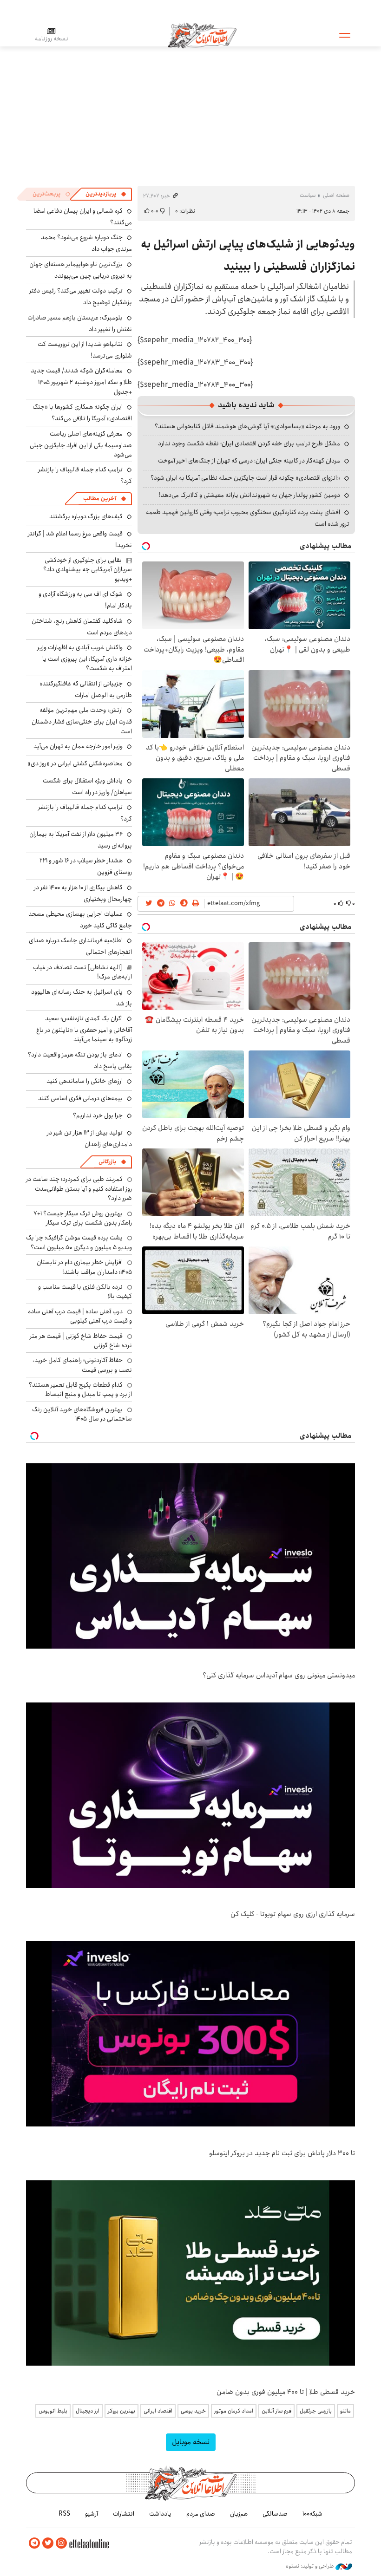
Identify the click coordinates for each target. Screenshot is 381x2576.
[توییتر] (48, 2543)
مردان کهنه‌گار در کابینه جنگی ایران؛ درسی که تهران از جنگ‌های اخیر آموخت (249, 461)
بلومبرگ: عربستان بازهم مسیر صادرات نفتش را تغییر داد (80, 323)
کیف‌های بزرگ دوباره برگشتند (86, 516)
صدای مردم (201, 2514)
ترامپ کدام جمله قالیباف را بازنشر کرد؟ (85, 813)
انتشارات (124, 2514)
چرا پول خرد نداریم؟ (98, 1115)
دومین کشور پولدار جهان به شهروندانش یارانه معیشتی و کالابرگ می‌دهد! (250, 495)
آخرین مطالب (100, 499)
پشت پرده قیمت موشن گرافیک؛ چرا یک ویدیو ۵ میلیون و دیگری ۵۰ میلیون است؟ (79, 1242)
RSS (64, 2514)
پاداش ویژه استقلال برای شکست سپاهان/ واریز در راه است (87, 786)
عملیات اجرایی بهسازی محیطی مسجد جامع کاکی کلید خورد (80, 920)
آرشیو (92, 2514)
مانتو (345, 2411)
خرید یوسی (193, 2411)
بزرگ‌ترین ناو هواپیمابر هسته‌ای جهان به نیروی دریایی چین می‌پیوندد (81, 270)
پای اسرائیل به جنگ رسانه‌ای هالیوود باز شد (82, 998)
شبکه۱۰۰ (312, 2514)
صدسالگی (275, 2514)
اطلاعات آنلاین (202, 35)
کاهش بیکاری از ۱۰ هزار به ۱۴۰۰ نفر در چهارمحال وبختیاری (83, 893)
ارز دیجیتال (88, 2411)
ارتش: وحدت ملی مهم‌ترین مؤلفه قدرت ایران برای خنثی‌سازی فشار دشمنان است (82, 721)
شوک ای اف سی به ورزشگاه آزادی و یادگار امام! (85, 600)
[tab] (106, 194)
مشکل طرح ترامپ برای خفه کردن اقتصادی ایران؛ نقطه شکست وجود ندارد (249, 443)
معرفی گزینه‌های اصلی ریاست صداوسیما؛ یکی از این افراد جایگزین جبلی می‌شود (81, 444)
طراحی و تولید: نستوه (311, 2566)
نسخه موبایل (191, 2442)
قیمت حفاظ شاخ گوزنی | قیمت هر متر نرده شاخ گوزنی (81, 1341)
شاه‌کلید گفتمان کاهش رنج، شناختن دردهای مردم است (82, 627)
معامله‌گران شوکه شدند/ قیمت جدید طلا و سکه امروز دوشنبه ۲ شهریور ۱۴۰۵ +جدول (81, 381)
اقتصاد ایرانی (158, 2411)
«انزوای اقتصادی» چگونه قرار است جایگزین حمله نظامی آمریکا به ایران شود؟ (245, 478)
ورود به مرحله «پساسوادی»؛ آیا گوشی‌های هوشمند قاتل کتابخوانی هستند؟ (247, 426)
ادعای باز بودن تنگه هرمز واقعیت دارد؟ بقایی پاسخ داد (80, 1060)
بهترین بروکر (122, 2411)
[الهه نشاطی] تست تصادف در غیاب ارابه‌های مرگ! (82, 972)
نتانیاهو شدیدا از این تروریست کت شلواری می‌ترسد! (85, 350)
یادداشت (160, 2514)
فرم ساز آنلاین (276, 2411)
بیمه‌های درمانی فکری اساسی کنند (80, 1098)
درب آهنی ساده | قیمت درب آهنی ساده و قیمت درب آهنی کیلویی (80, 1316)
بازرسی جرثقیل (316, 2411)
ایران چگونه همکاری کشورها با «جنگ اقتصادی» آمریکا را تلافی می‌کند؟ (82, 413)
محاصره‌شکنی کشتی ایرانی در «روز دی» (75, 763)
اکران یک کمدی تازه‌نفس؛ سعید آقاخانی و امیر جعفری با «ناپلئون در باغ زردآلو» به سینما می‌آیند (84, 1029)
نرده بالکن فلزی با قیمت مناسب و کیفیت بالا (85, 1291)
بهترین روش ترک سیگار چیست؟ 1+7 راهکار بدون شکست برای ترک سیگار (83, 1218)
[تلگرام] (34, 2543)
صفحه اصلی (336, 195)
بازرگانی (107, 1162)
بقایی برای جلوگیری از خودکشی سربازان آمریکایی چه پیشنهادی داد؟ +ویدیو (88, 570)
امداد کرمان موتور (234, 2411)
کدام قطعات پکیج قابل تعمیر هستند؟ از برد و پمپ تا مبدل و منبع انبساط (80, 1389)
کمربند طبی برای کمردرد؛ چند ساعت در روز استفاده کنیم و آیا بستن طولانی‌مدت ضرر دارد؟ (79, 1189)
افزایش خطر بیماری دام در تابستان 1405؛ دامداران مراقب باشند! (84, 1267)
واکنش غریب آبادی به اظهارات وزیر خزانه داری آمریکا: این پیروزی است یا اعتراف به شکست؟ (85, 658)
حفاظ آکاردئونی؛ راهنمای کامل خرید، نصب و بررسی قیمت (82, 1365)
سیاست (308, 195)
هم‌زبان (239, 2514)
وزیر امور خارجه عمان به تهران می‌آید (78, 746)
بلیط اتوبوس (53, 2411)
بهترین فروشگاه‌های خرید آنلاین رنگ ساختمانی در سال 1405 (82, 1414)
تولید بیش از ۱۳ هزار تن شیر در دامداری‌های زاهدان (89, 1138)
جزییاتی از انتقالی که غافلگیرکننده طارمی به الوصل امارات (86, 689)
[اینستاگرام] (61, 2543)
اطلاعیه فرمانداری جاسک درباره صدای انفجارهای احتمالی (80, 946)
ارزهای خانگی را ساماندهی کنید (85, 1081)
